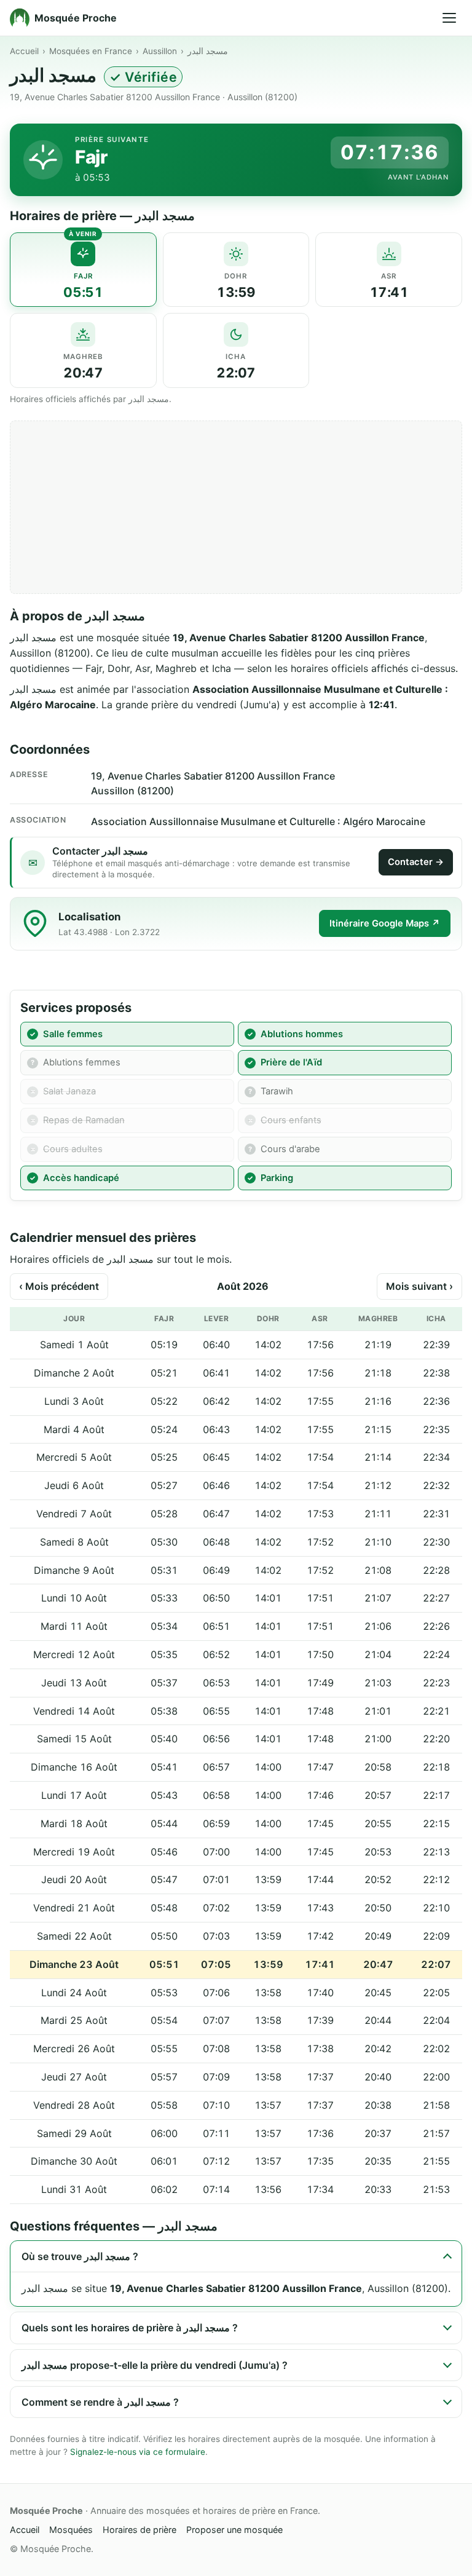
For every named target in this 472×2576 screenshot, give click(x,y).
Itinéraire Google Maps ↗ (385, 923)
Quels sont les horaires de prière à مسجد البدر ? (130, 2328)
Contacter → (416, 862)
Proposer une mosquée (234, 2530)
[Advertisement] (236, 507)
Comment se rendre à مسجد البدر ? (100, 2402)
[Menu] (449, 18)
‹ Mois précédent (59, 1286)
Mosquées (71, 2530)
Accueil (24, 51)
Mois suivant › (419, 1286)
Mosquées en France (91, 51)
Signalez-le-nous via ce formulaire (138, 2452)
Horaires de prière (140, 2530)
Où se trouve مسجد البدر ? (80, 2256)
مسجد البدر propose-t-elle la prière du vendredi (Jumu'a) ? (155, 2365)
